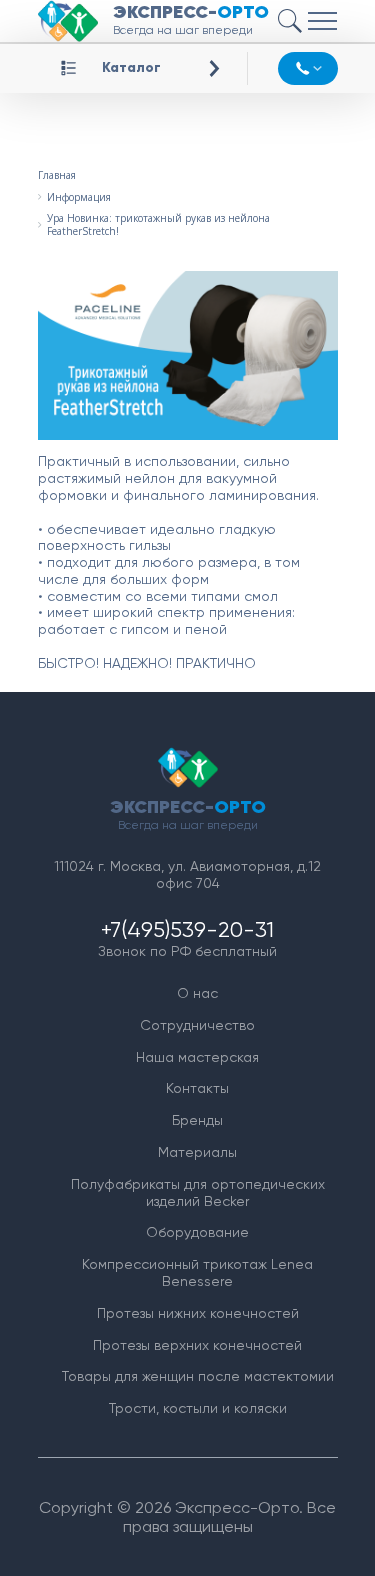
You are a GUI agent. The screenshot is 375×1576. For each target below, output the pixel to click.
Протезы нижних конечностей (198, 1313)
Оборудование (197, 1232)
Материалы (197, 1152)
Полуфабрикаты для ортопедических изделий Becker (198, 1192)
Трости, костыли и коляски (198, 1408)
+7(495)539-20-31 (187, 929)
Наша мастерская (197, 1057)
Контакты (197, 1088)
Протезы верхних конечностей (197, 1345)
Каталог (131, 68)
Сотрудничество (197, 1025)
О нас (197, 993)
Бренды (197, 1120)
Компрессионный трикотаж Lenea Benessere (197, 1272)
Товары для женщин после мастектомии (198, 1376)
